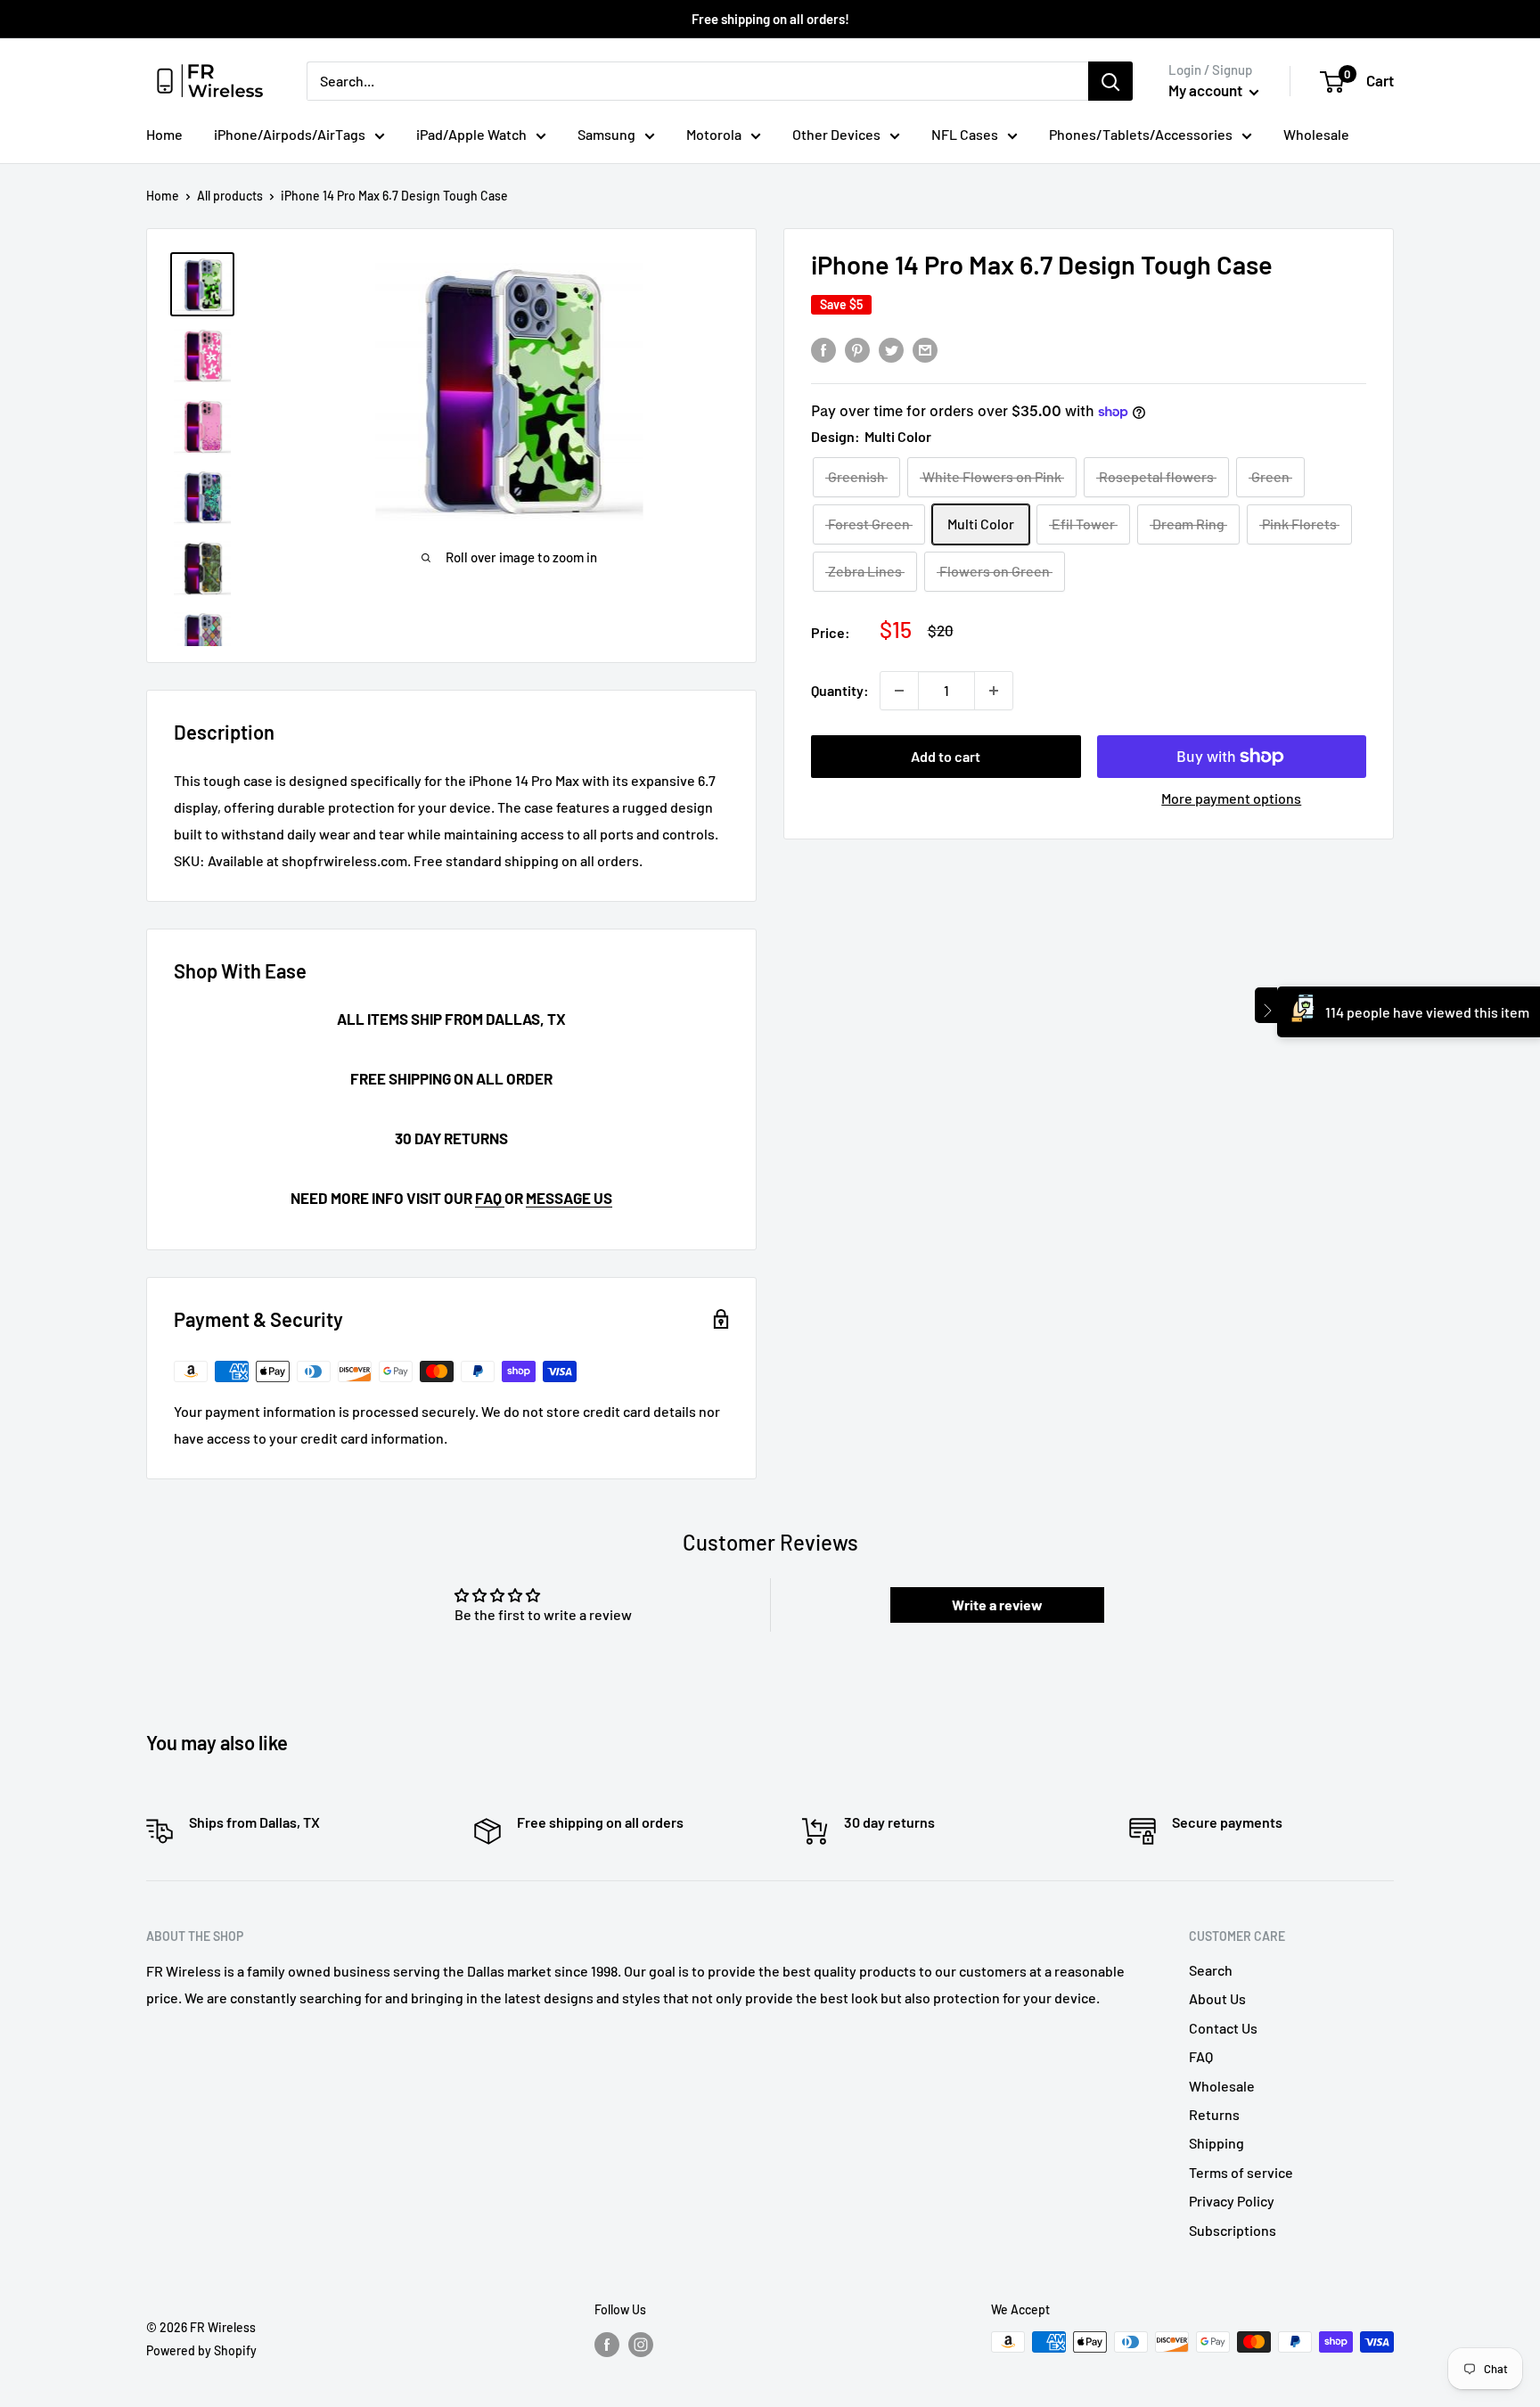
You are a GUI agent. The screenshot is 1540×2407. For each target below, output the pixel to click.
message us (569, 1198)
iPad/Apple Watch (471, 134)
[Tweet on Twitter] (891, 349)
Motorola (714, 134)
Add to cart (946, 756)
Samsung (606, 134)
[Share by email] (925, 349)
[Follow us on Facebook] (607, 2344)
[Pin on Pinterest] (857, 349)
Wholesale (1316, 134)
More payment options (1231, 798)
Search (1211, 1970)
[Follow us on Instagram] (641, 2344)
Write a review (997, 1605)
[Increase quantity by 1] (994, 691)
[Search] (1110, 81)
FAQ (490, 1198)
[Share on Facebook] (823, 349)
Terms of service (1241, 2172)
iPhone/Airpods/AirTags (290, 134)
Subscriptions (1233, 2230)
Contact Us (1223, 2028)
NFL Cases (965, 134)
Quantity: (840, 690)
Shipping (1216, 2143)
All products (230, 196)
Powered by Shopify (201, 2350)
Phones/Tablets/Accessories (1141, 134)
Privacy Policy (1232, 2201)
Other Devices (836, 134)
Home (164, 134)
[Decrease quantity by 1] (899, 691)
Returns (1214, 2114)
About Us (1217, 1998)
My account (1207, 90)
